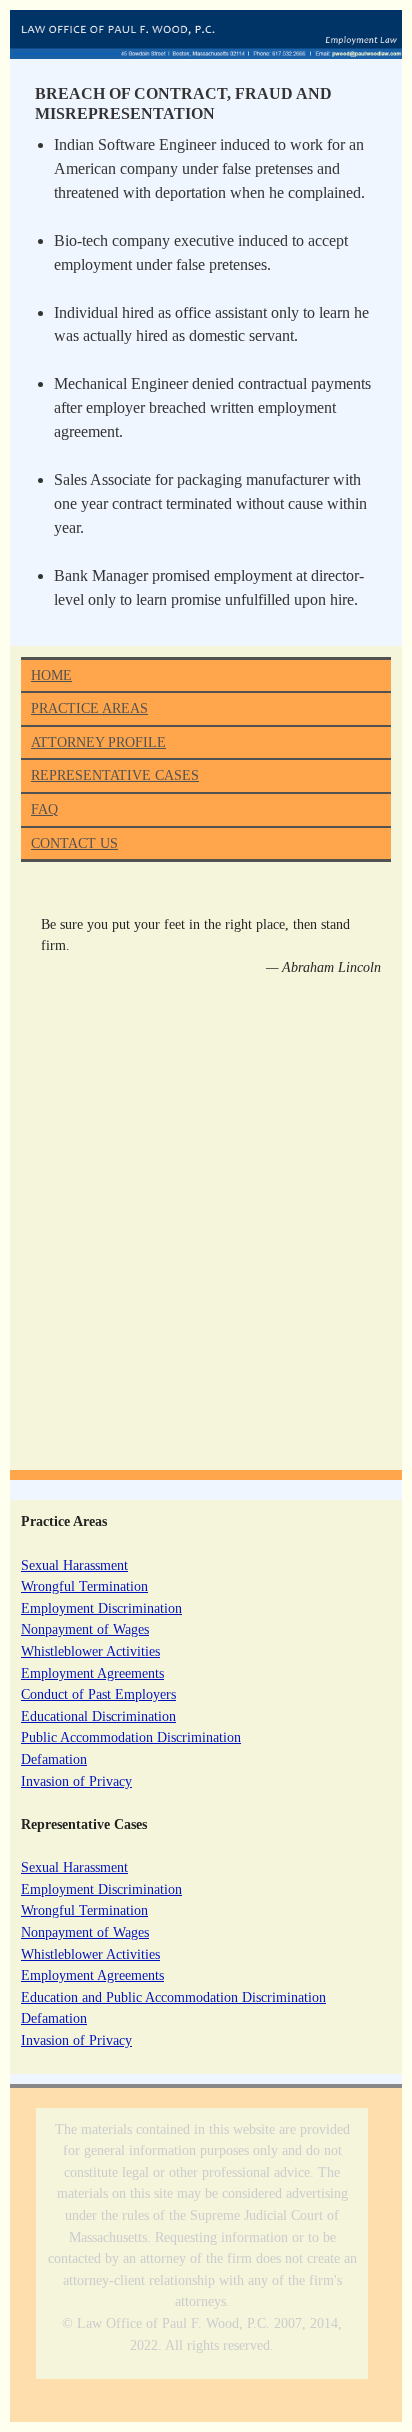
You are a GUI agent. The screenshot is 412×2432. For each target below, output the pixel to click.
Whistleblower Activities (90, 1651)
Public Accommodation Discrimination (131, 1737)
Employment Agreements (92, 1673)
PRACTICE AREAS (89, 708)
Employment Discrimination (101, 1608)
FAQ (44, 809)
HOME (51, 675)
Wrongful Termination (84, 1586)
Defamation (54, 1759)
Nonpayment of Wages (85, 1629)
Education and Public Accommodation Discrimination (173, 1997)
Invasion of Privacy (76, 1781)
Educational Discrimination (98, 1716)
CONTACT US (74, 843)
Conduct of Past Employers (98, 1694)
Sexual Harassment (74, 1565)
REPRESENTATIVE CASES (115, 775)
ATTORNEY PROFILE (98, 742)
